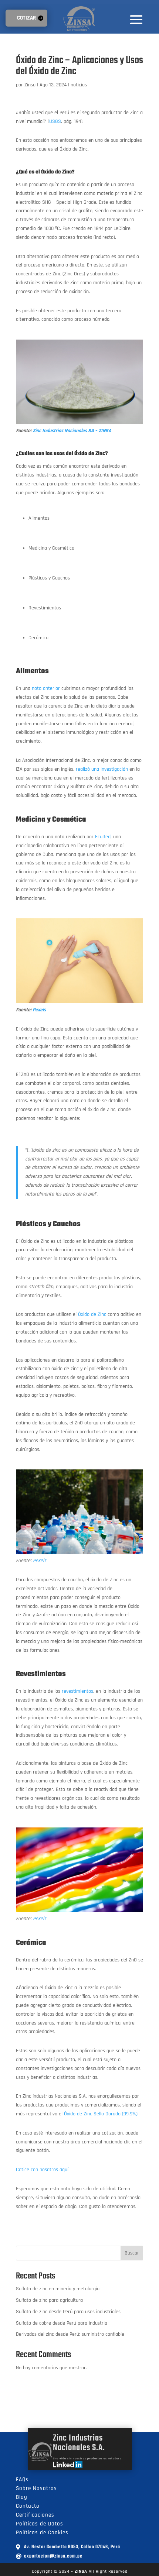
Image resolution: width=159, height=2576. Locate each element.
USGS (55, 121)
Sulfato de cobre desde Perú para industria (62, 2323)
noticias (79, 85)
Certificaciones (35, 2515)
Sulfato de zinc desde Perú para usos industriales (68, 2312)
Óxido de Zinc (92, 1314)
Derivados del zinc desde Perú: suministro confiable (70, 2334)
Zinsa (30, 85)
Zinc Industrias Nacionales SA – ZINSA (72, 431)
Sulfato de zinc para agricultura (49, 2300)
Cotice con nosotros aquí (42, 2170)
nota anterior (46, 688)
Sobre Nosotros (36, 2488)
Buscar (132, 2253)
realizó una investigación (102, 769)
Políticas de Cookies (42, 2533)
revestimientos (77, 1691)
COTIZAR (26, 18)
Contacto (28, 2506)
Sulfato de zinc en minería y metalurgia (58, 2289)
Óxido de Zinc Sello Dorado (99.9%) (101, 2114)
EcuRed (103, 837)
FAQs (22, 2479)
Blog (22, 2497)
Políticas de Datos (40, 2524)
